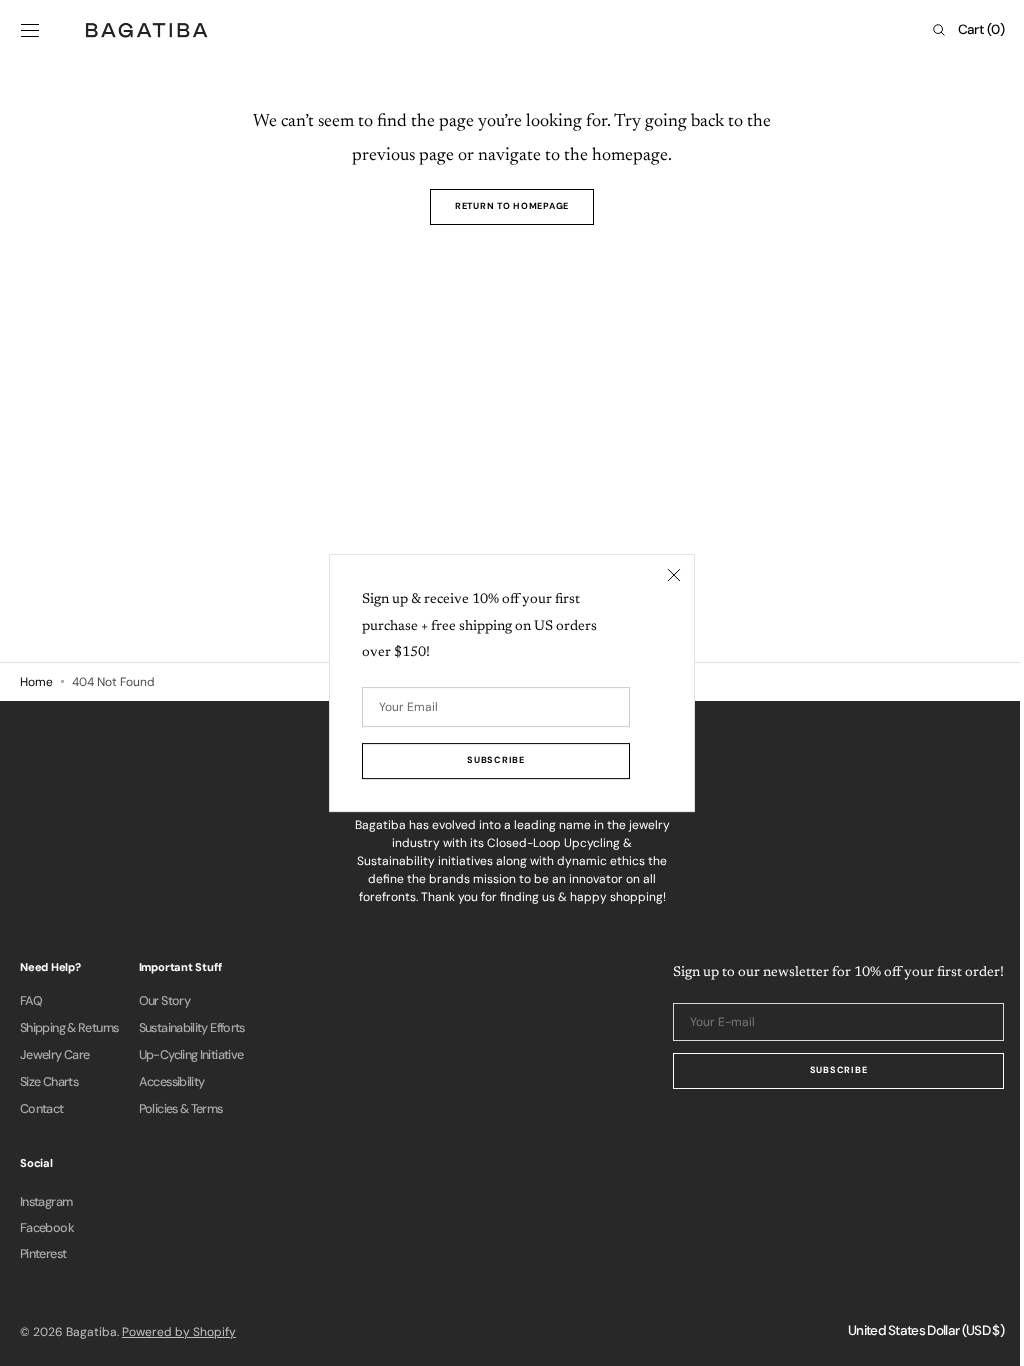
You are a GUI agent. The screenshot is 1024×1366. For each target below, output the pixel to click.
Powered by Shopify (179, 1332)
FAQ (31, 1001)
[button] (30, 30)
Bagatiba (91, 1332)
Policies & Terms (181, 1109)
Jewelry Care (54, 1055)
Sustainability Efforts (192, 1028)
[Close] (667, 575)
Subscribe (823, 1070)
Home (36, 682)
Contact (42, 1109)
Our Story (164, 1001)
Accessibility (172, 1082)
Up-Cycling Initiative (191, 1055)
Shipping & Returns (69, 1028)
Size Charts (49, 1082)
